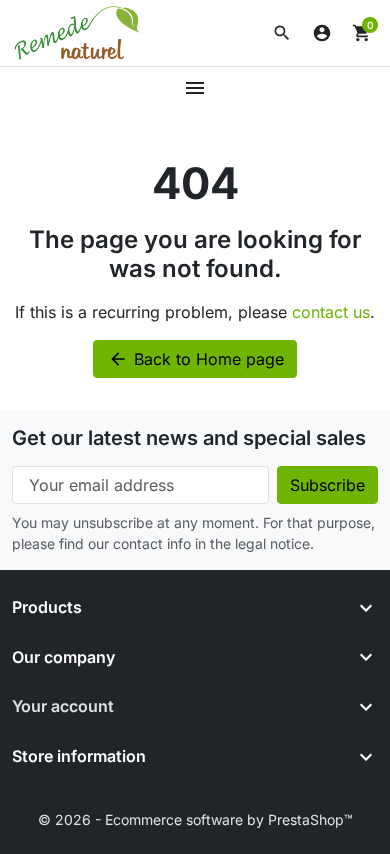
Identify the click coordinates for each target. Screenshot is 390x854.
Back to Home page (196, 359)
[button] (282, 33)
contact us (331, 312)
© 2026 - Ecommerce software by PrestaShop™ (195, 819)
